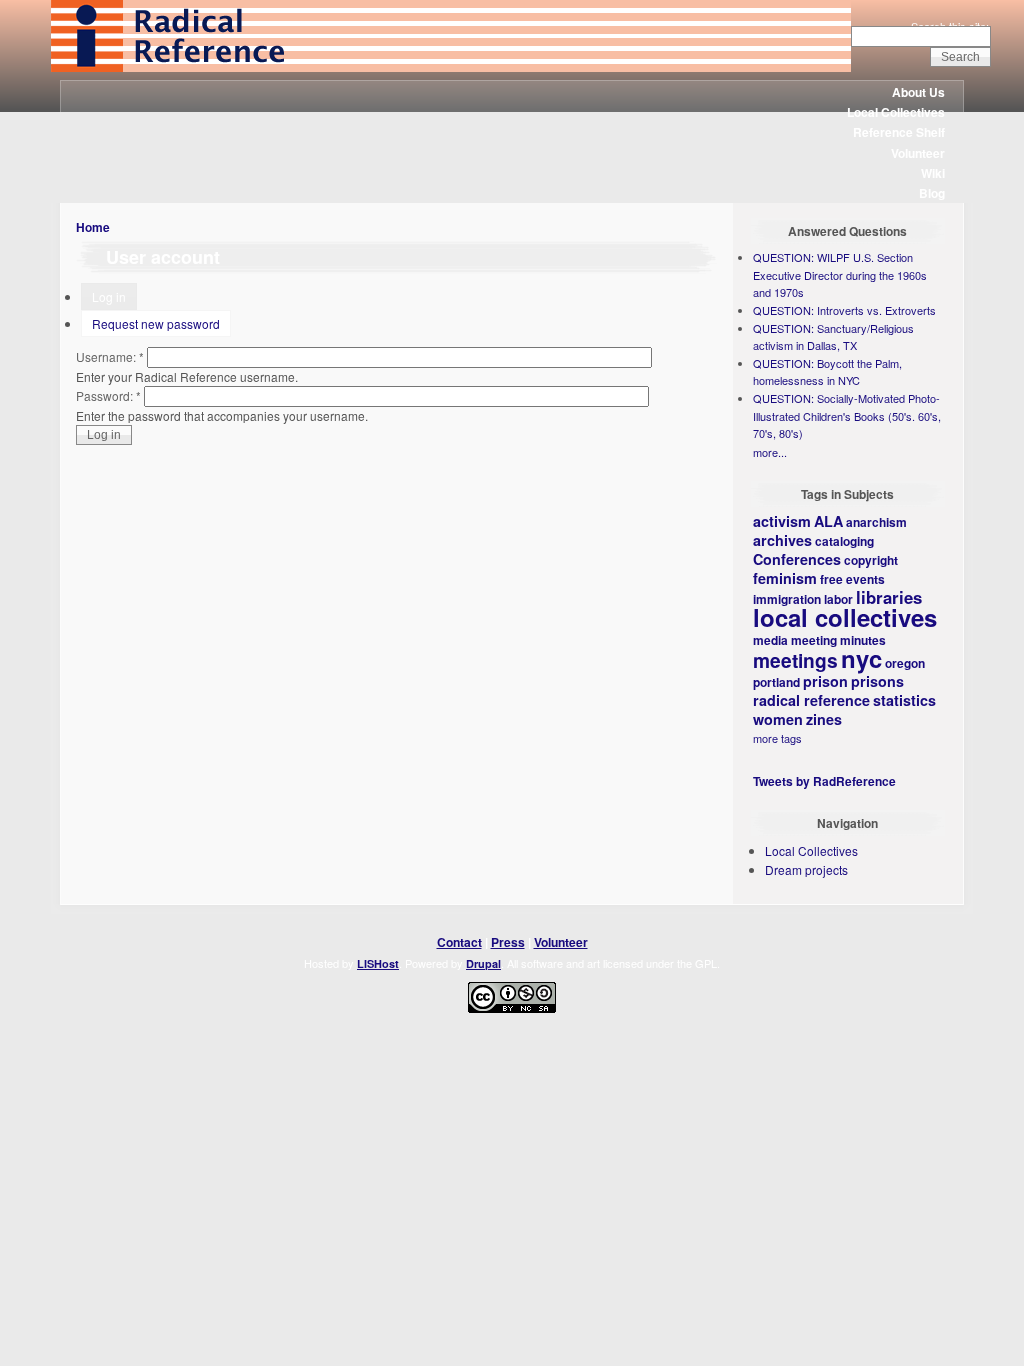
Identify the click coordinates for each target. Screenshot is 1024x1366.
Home (93, 227)
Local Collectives (896, 112)
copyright (871, 560)
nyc (861, 658)
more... (770, 452)
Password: (108, 395)
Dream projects (806, 869)
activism (782, 521)
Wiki (933, 173)
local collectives (845, 617)
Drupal (483, 963)
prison (825, 681)
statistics (904, 700)
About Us (918, 92)
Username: (110, 356)
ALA (828, 521)
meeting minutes (838, 640)
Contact (459, 942)
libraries (889, 597)
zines (824, 719)
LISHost (378, 963)
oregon (905, 663)
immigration (787, 599)
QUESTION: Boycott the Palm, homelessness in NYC (827, 372)
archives (782, 540)
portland (776, 682)
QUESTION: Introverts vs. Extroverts (844, 310)
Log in (109, 296)
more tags (777, 738)
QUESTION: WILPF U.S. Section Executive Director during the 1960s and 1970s (840, 274)
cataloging (844, 541)
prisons (877, 681)
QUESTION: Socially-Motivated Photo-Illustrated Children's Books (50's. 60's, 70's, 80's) (847, 415)
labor (838, 599)
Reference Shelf (899, 132)
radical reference (811, 700)
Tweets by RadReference (824, 781)
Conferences (797, 559)
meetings (795, 660)
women (778, 719)
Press (508, 942)
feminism (785, 578)
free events (852, 579)
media (770, 640)
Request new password (156, 323)
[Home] (451, 67)
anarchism (876, 522)
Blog (932, 193)
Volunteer (918, 153)
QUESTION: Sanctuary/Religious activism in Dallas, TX (833, 337)
